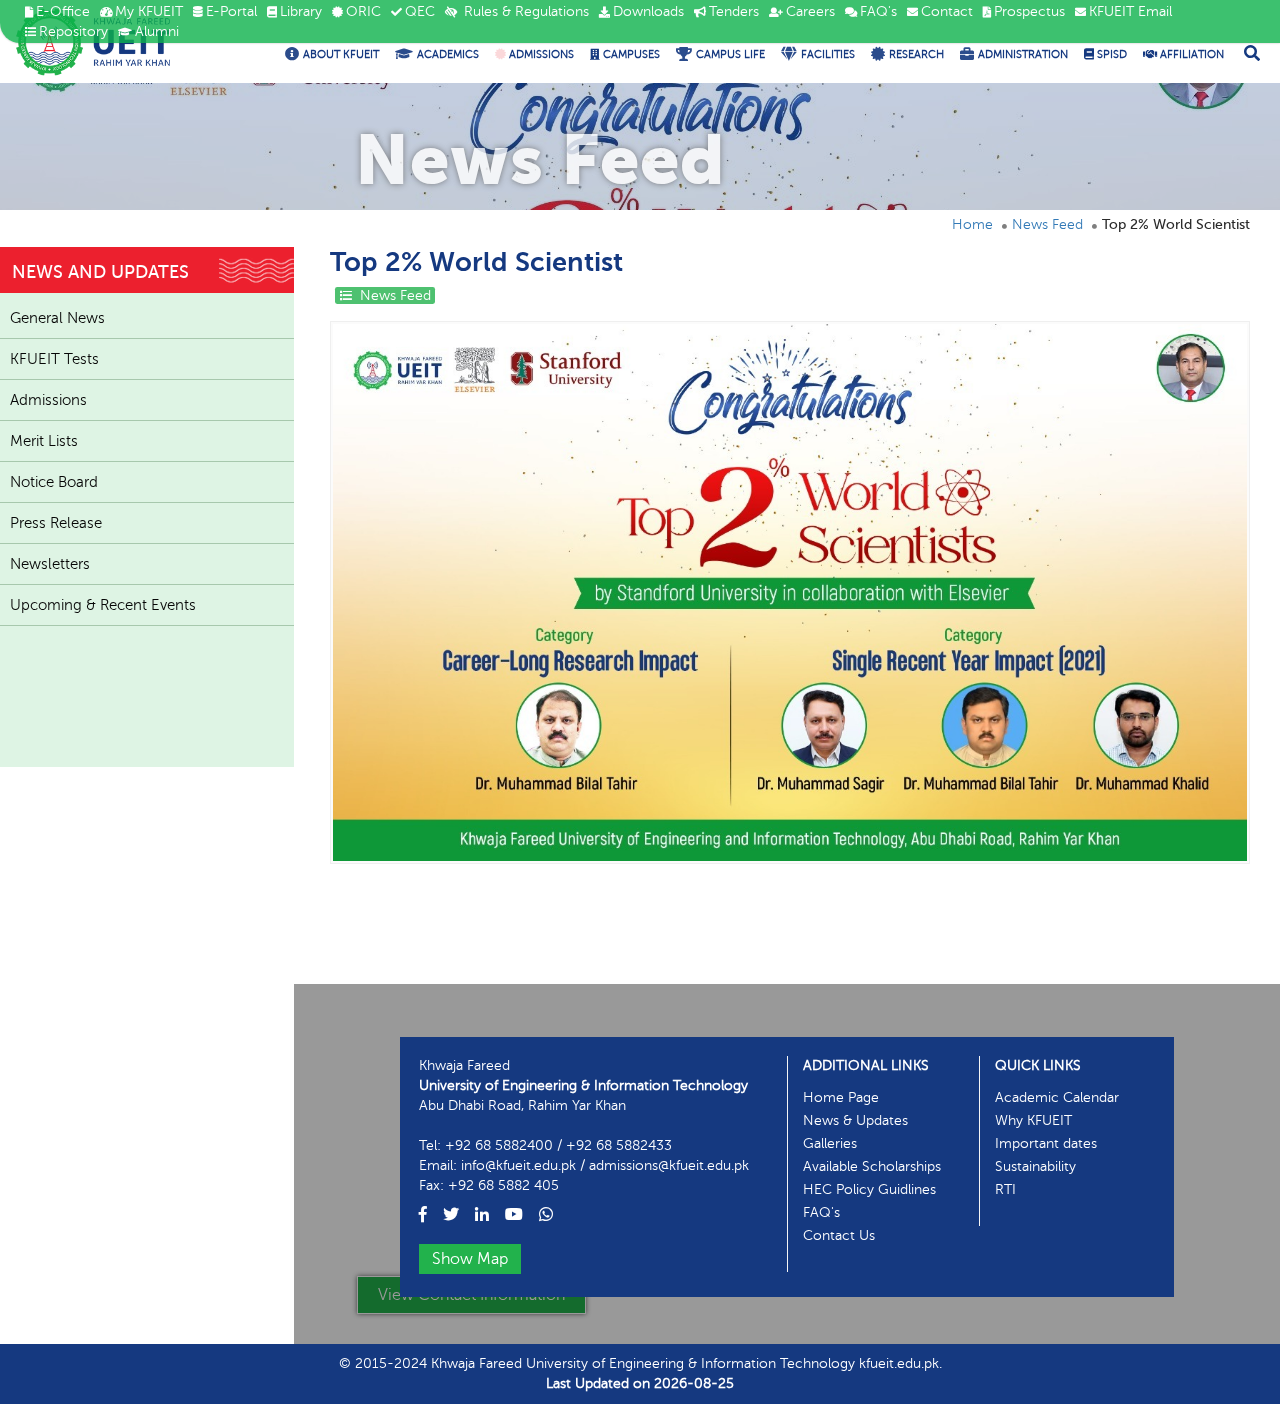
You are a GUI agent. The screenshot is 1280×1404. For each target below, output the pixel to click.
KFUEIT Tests (54, 359)
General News (57, 318)
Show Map (470, 1259)
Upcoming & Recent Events (103, 605)
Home (972, 224)
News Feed (1047, 224)
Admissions (48, 400)
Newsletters (50, 564)
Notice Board (54, 482)
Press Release (56, 523)
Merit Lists (44, 441)
